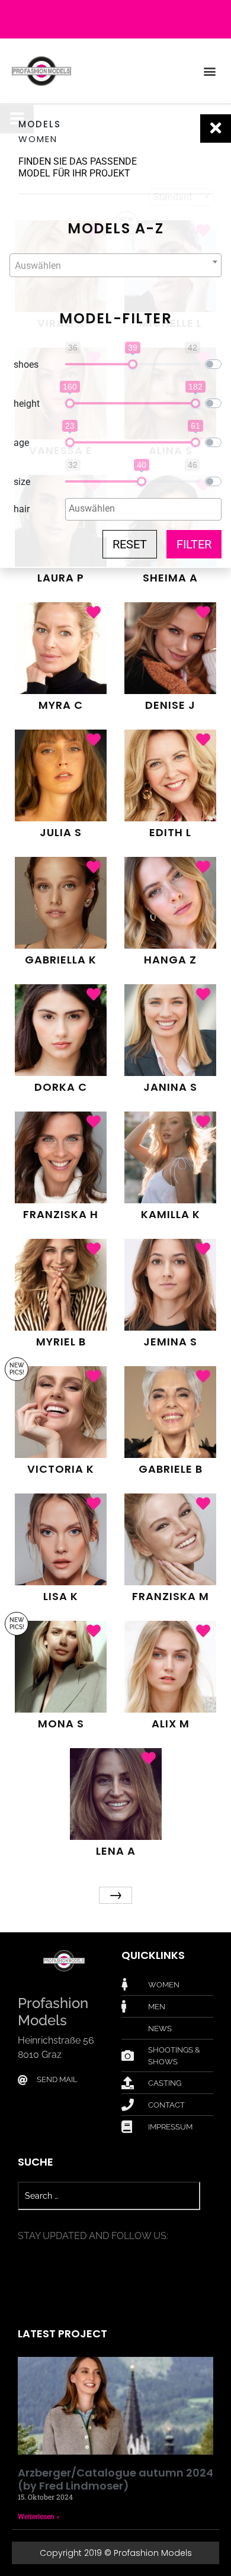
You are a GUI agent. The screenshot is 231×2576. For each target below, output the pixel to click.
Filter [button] (194, 544)
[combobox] (115, 265)
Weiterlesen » (39, 2517)
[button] (209, 71)
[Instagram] (127, 20)
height (27, 404)
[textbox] (115, 266)
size (22, 482)
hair (22, 509)
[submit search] (207, 2196)
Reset (130, 544)
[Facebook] (104, 20)
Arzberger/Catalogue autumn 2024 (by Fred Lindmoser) (115, 2479)
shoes (26, 364)
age (21, 443)
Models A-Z (115, 228)
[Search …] (109, 2196)
